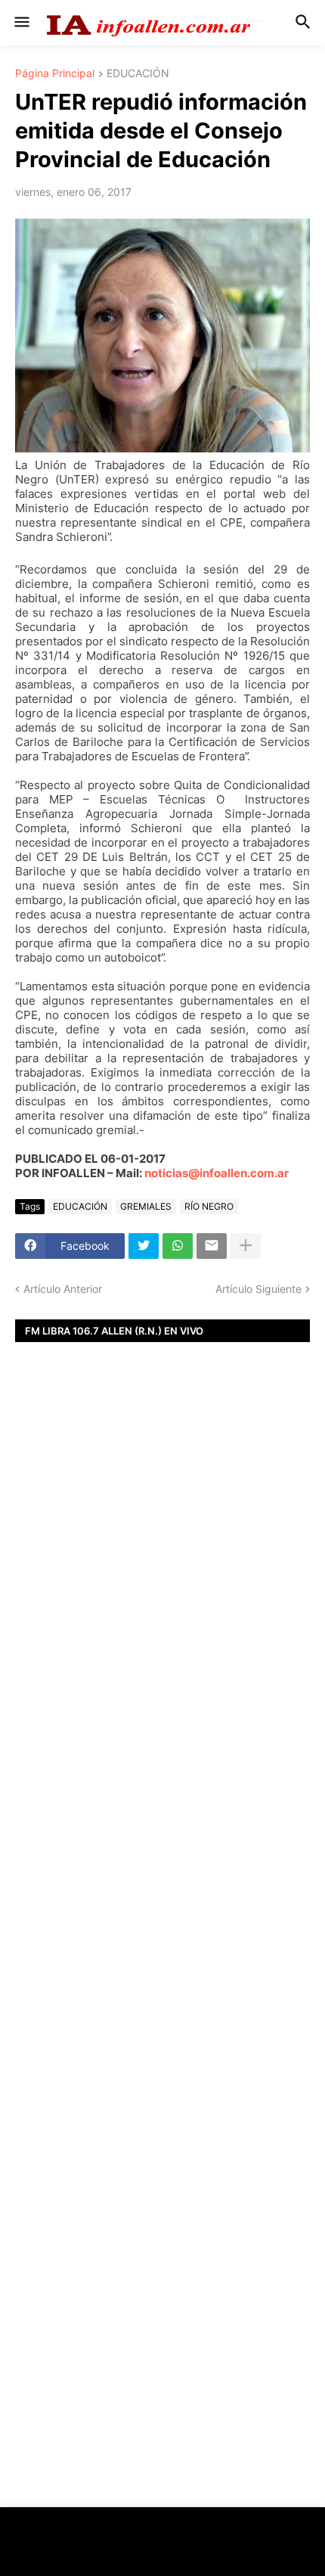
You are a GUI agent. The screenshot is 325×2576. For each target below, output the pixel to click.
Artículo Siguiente (258, 1289)
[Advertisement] (162, 1618)
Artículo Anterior (63, 1289)
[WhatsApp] (178, 1246)
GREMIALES (146, 1206)
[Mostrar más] (246, 1246)
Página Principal (55, 74)
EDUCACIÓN (138, 74)
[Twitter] (144, 1246)
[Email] (212, 1246)
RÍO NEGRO (209, 1206)
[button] (21, 23)
